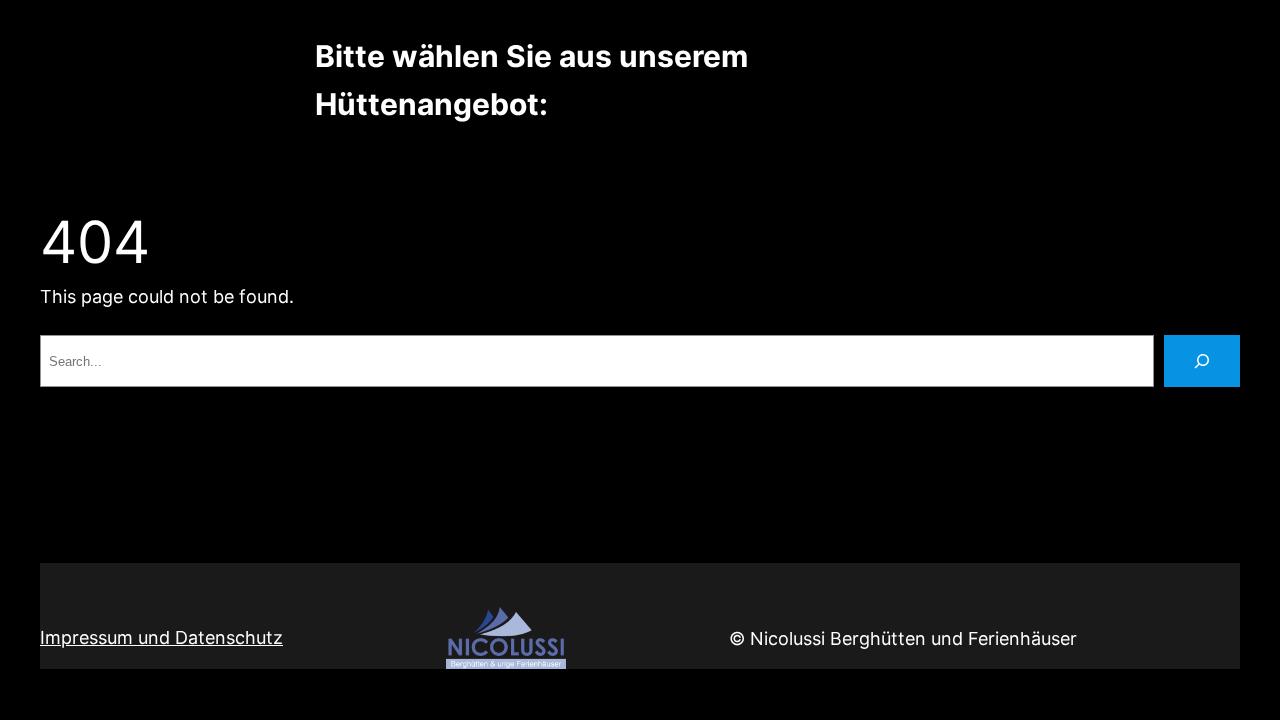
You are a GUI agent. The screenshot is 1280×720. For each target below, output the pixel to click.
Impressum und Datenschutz (161, 637)
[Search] (1202, 361)
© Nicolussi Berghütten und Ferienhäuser (903, 638)
